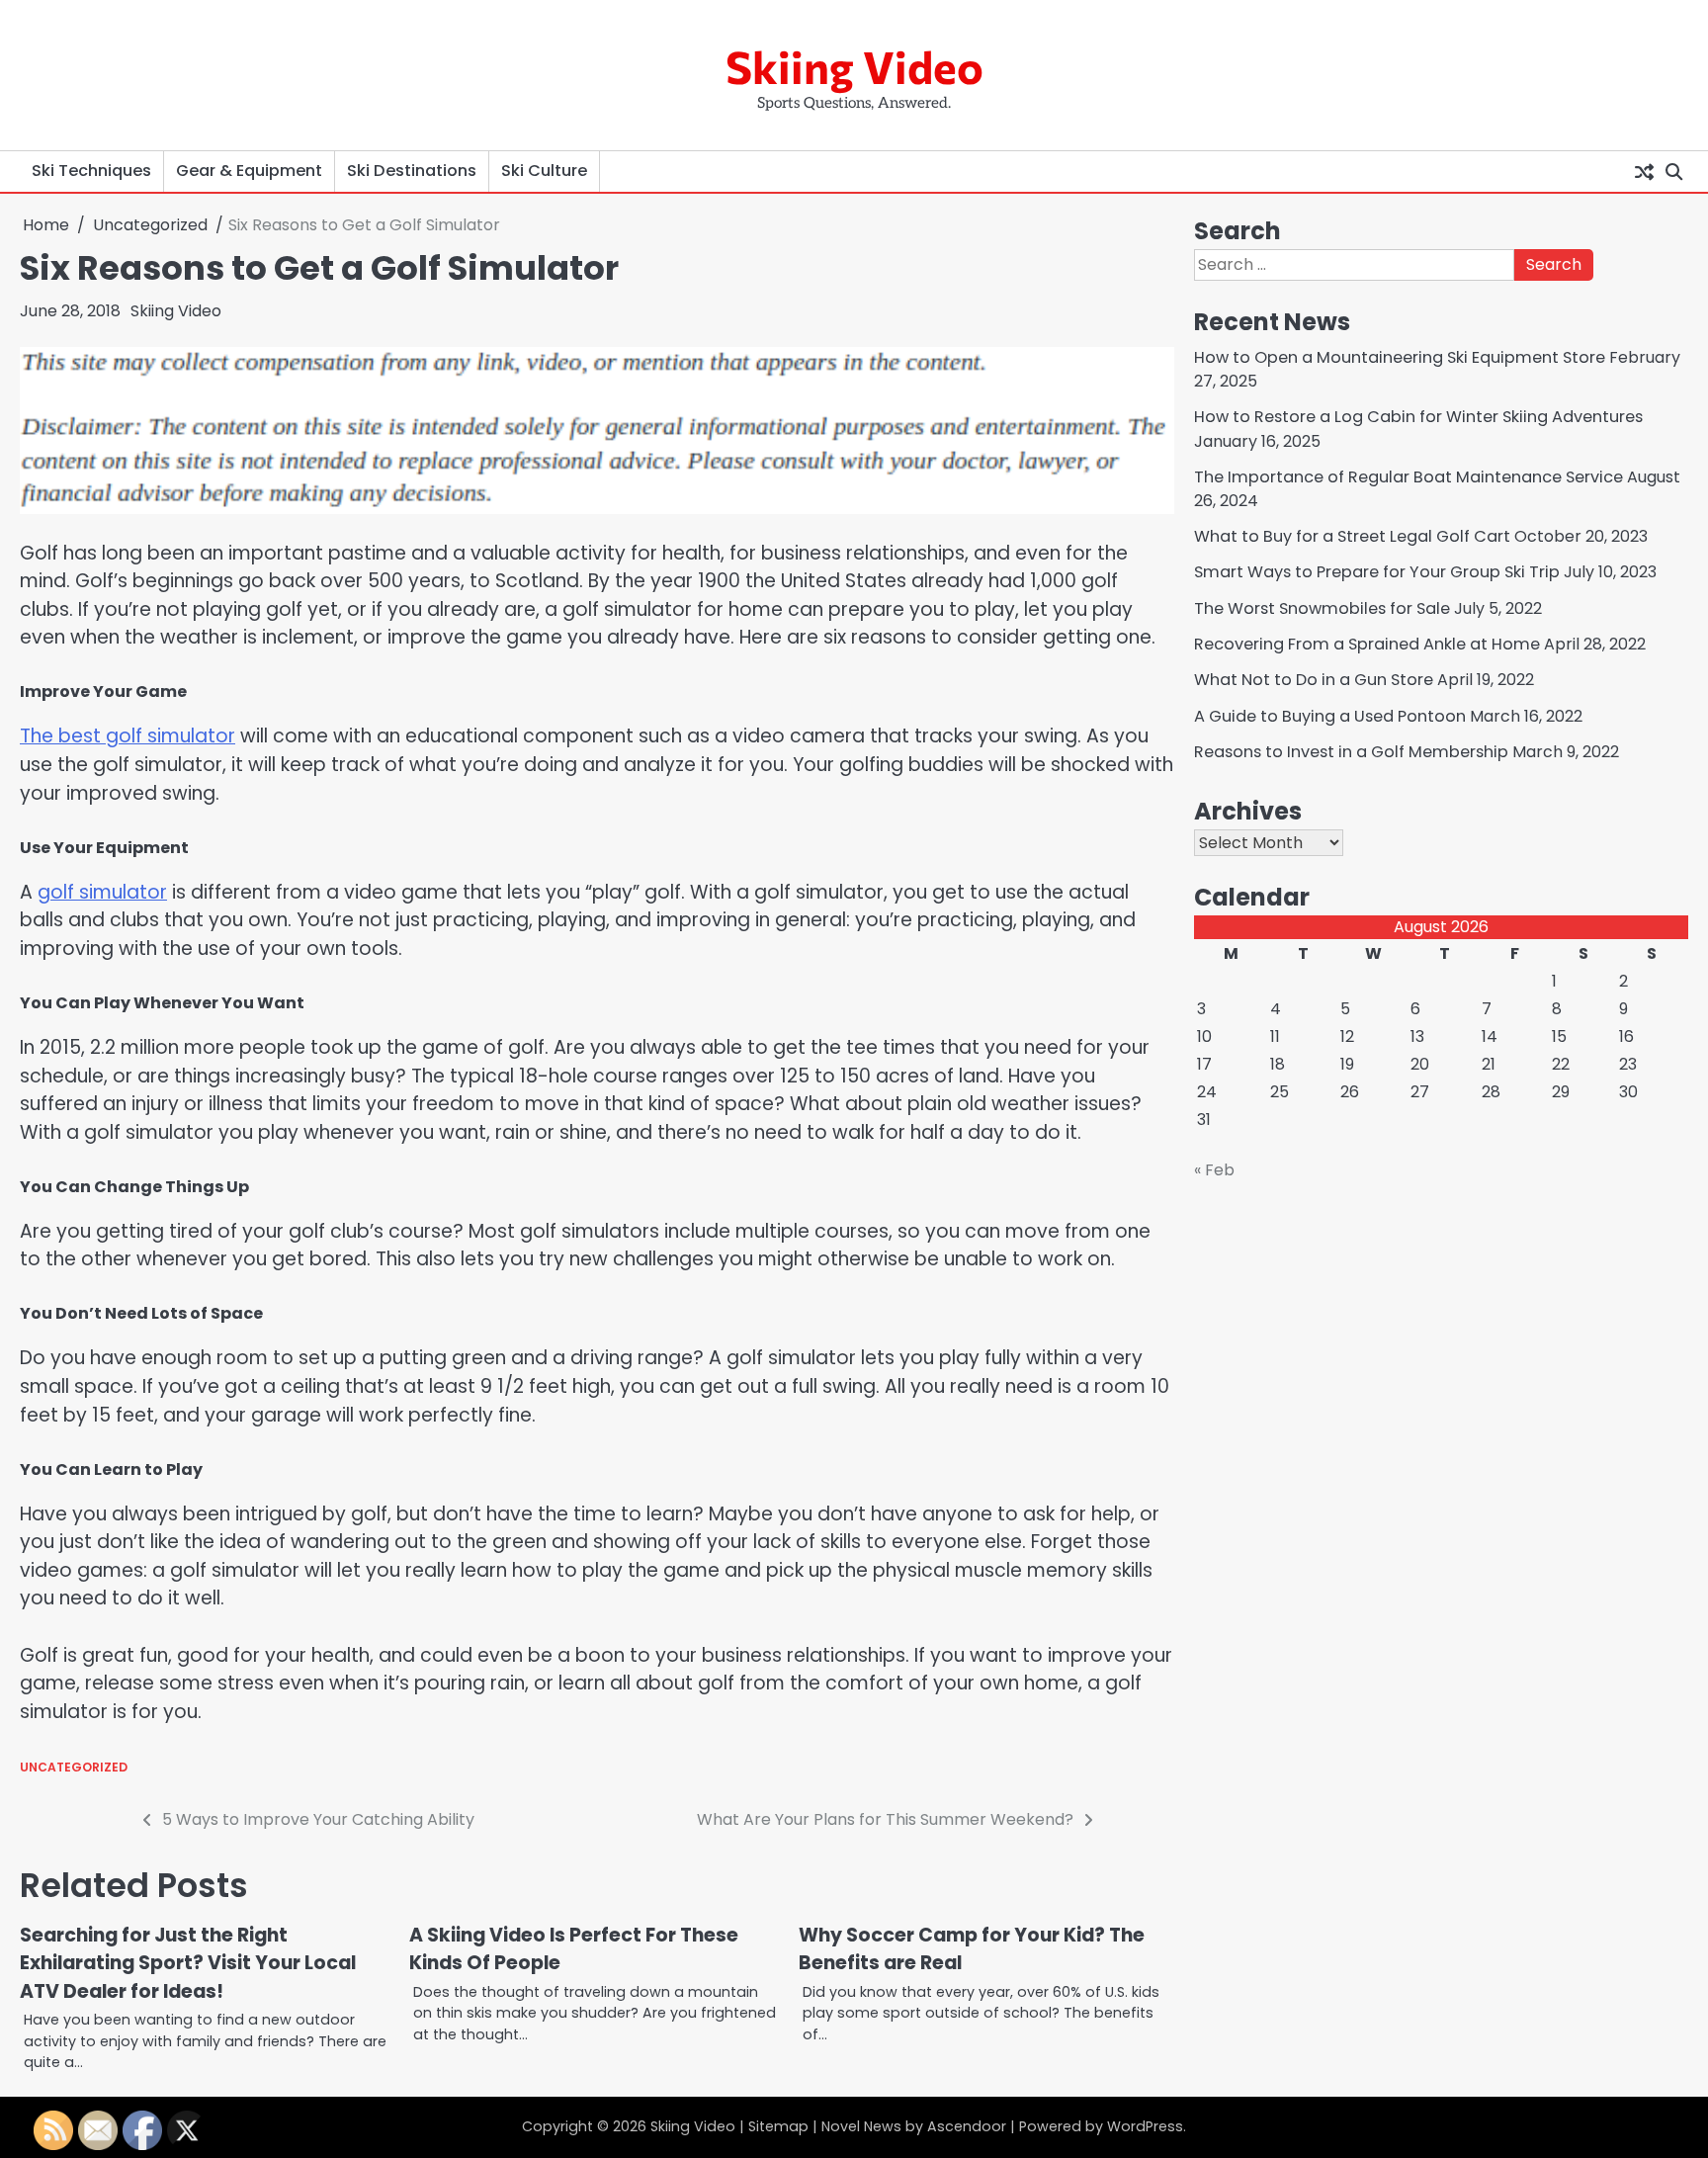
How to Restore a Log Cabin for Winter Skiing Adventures (1418, 417)
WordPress (1145, 2126)
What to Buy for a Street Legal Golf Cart (1352, 536)
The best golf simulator (128, 736)
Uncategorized (74, 1767)
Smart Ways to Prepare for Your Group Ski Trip (1377, 572)
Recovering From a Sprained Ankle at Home (1367, 644)
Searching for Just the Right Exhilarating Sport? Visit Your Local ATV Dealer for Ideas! (188, 1963)
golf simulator (102, 892)
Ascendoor (967, 2126)
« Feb (1214, 1170)
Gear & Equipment (249, 171)
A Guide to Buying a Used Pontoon (1330, 715)
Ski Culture (544, 171)
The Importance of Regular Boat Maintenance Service (1409, 476)
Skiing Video (854, 66)
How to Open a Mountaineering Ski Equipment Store (1400, 357)
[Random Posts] (1644, 171)
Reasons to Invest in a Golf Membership (1351, 752)
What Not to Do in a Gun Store (1314, 680)
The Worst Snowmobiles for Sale (1322, 607)
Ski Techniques (91, 171)
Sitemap (778, 2126)
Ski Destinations (412, 171)
